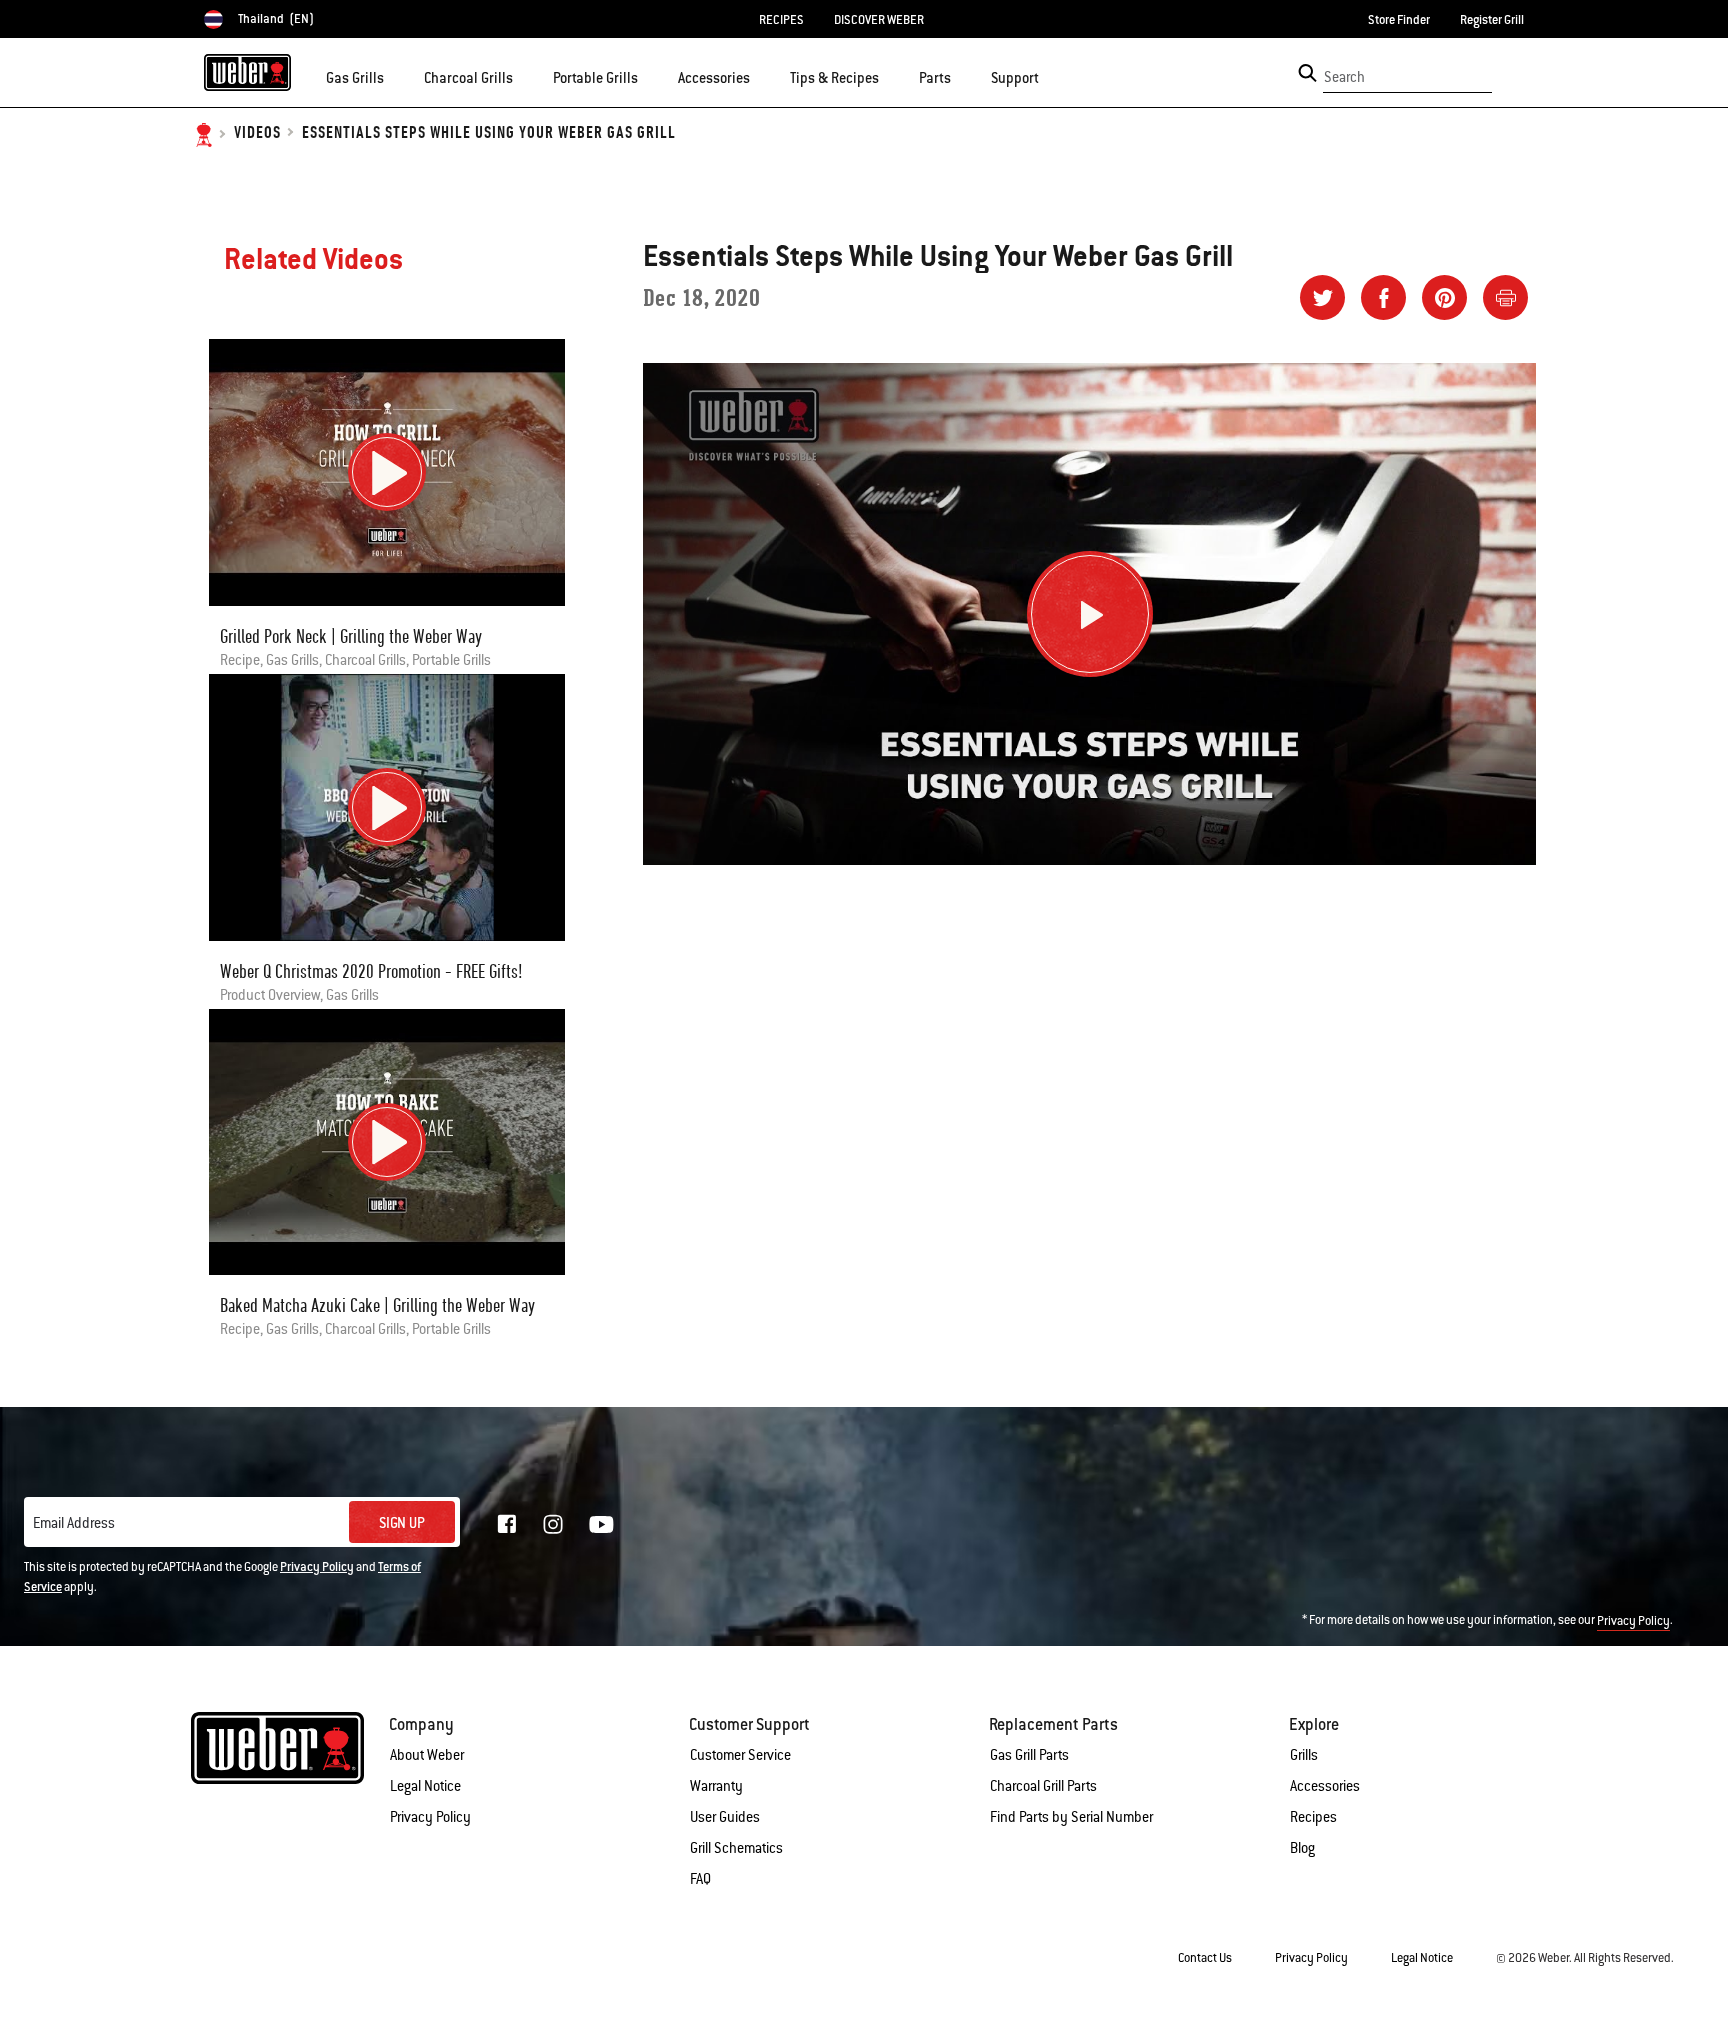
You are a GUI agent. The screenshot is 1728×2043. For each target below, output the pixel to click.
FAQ (700, 1879)
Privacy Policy (317, 1567)
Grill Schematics (736, 1848)
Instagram (553, 1524)
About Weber (427, 1755)
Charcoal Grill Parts (1043, 1786)
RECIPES (781, 20)
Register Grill (1492, 20)
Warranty (716, 1786)
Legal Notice (425, 1786)
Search (1344, 77)
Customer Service (740, 1755)
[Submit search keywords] (1307, 73)
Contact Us (1205, 1958)
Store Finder (1399, 20)
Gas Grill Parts (1029, 1755)
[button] (396, 76)
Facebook (507, 1524)
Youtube (601, 1524)
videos (257, 133)
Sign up (402, 1523)
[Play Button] (1090, 614)
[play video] (387, 472)
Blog (1302, 1848)
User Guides (725, 1817)
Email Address (74, 1523)
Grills (1304, 1755)
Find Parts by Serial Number (1071, 1817)
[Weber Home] (247, 72)
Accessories (1325, 1786)
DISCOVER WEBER (879, 20)
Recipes (1313, 1817)
